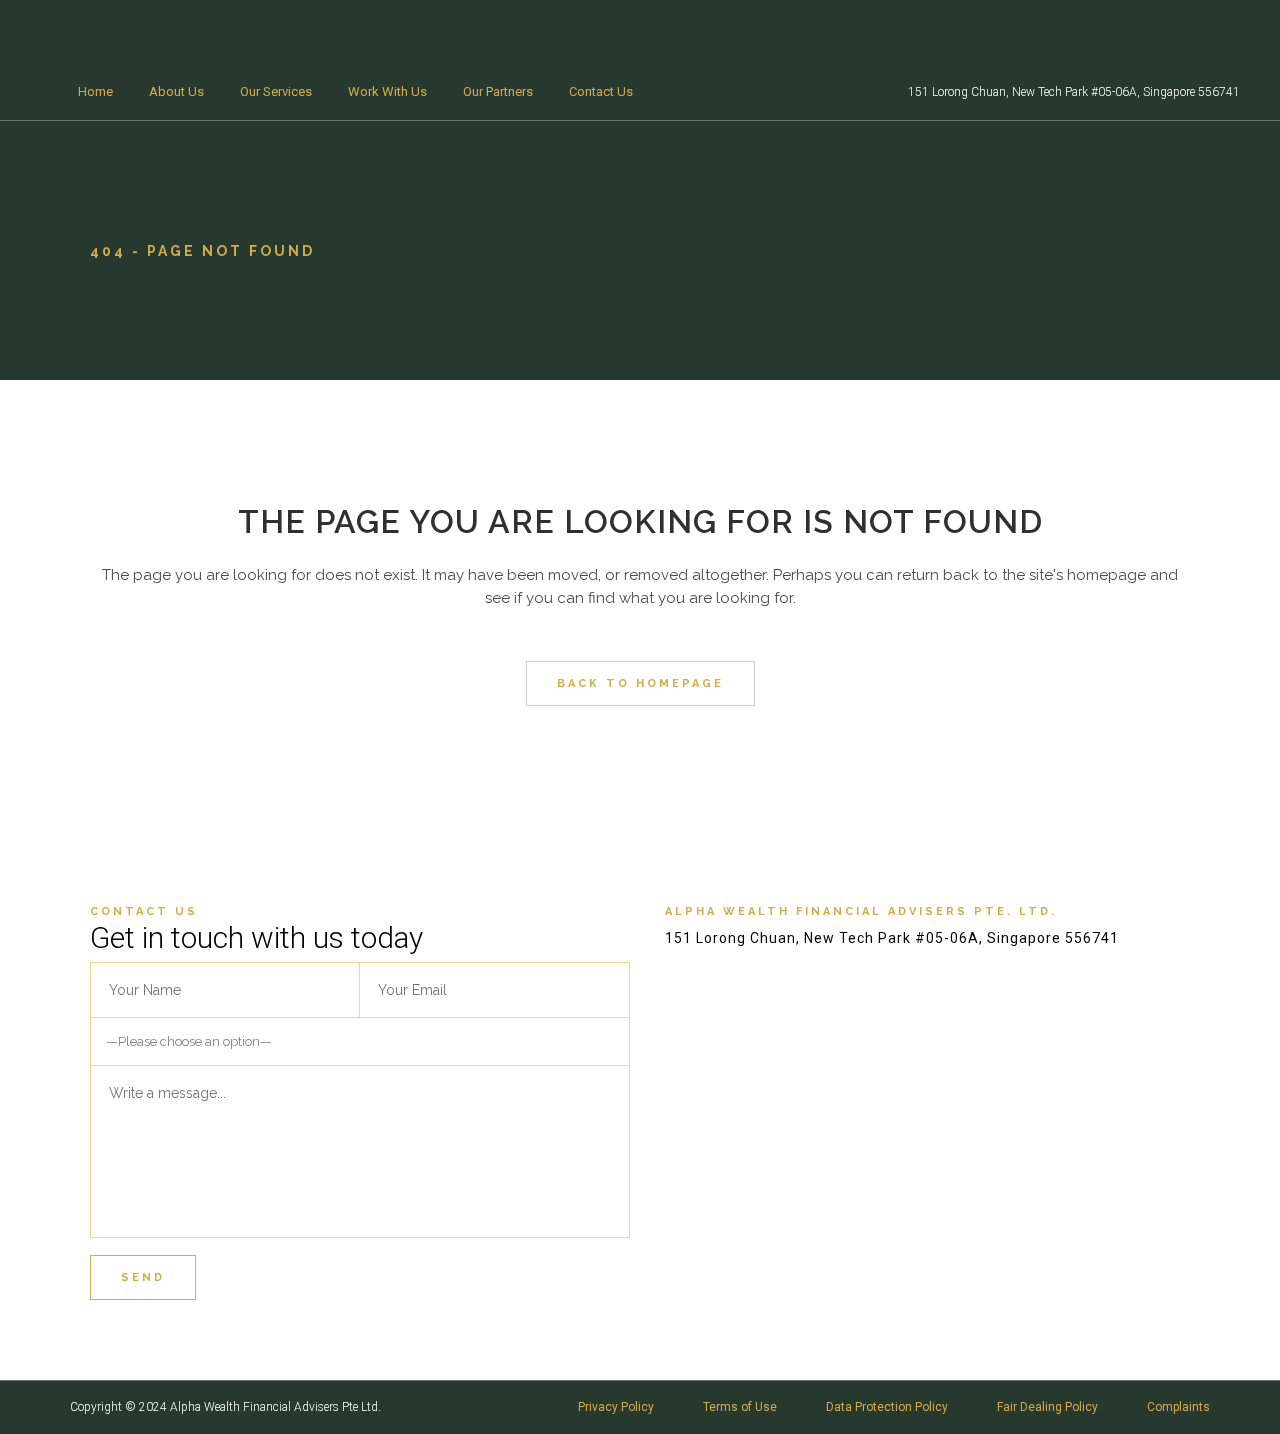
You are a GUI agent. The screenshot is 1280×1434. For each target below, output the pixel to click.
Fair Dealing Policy (1047, 1407)
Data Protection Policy (887, 1407)
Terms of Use (740, 1407)
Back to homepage (640, 683)
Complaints (1178, 1407)
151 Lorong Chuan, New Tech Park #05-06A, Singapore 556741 (1074, 92)
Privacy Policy (616, 1407)
